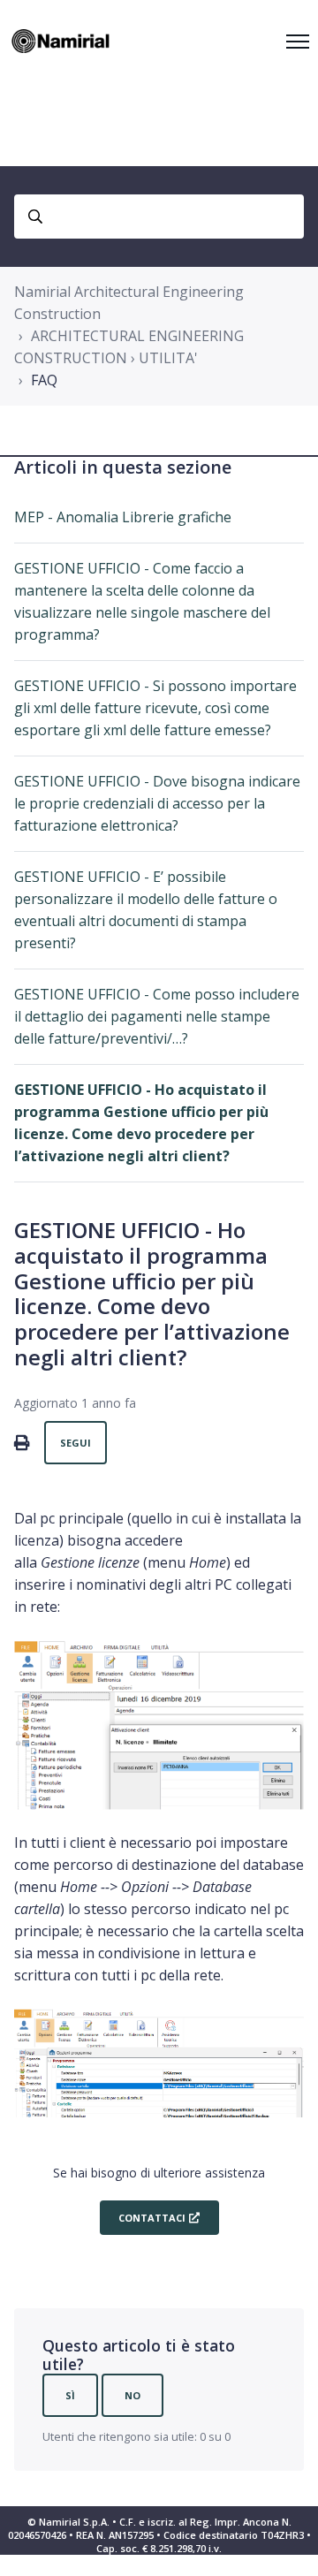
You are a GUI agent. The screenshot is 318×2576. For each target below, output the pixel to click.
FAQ (44, 380)
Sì (70, 2395)
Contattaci (151, 2218)
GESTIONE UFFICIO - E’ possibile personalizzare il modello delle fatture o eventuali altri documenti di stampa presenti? (146, 910)
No (132, 2395)
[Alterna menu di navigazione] (298, 42)
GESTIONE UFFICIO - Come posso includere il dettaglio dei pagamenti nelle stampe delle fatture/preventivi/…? (157, 1016)
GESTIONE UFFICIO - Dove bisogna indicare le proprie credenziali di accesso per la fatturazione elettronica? (157, 803)
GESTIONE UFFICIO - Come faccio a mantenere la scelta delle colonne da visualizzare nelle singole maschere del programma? (142, 601)
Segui (76, 1443)
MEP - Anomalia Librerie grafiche (123, 517)
